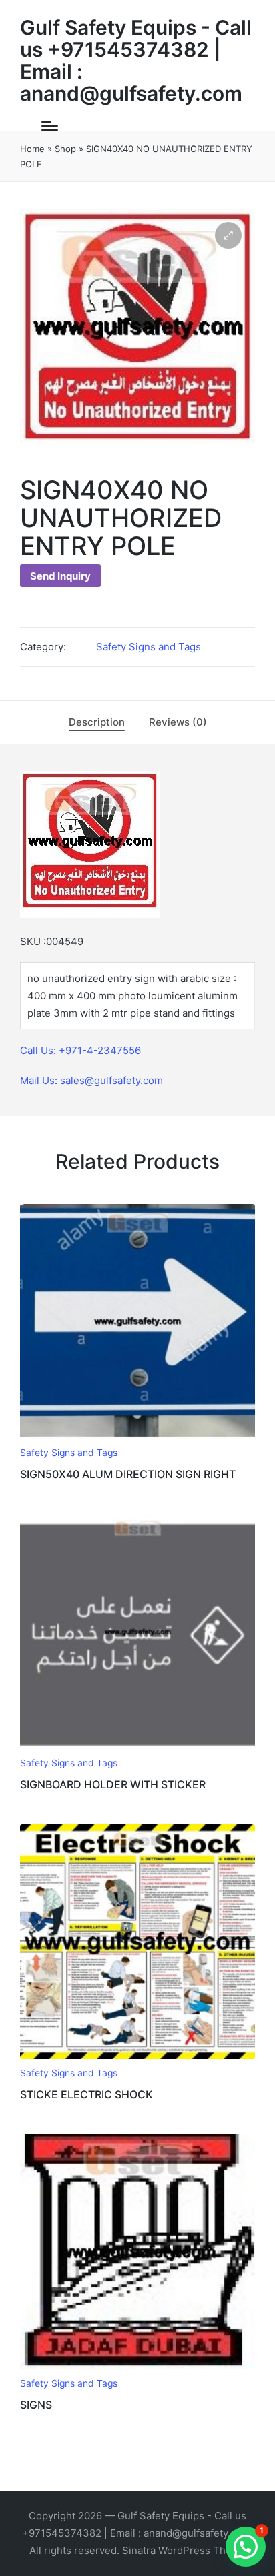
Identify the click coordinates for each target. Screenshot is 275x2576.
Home (32, 149)
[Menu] (50, 126)
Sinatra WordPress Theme (184, 2550)
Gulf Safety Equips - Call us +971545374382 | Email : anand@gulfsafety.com (136, 61)
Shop (65, 149)
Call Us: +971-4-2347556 (80, 1050)
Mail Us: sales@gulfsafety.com (91, 1080)
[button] (228, 235)
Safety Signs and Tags (149, 647)
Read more (137, 1437)
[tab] (97, 722)
